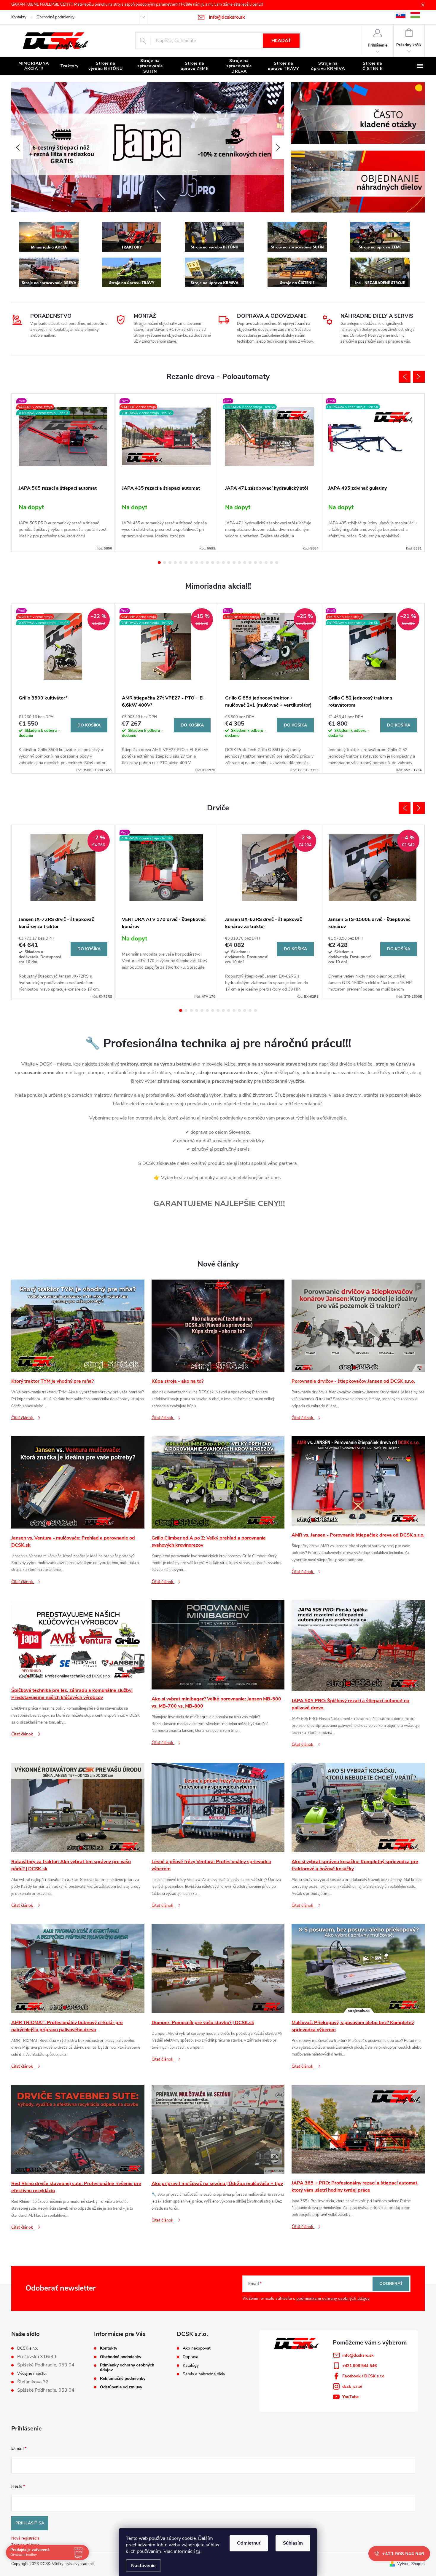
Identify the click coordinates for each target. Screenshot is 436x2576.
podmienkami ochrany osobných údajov (333, 2298)
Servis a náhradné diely (204, 2374)
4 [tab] (175, 563)
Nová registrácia (25, 2538)
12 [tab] (218, 563)
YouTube (350, 2397)
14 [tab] (229, 563)
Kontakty (19, 17)
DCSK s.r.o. (28, 2348)
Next (419, 377)
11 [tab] (213, 563)
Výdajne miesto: (32, 2374)
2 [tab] (165, 563)
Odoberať (391, 2284)
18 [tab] (250, 563)
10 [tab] (207, 563)
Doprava (190, 2357)
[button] (17, 147)
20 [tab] (261, 563)
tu (198, 2551)
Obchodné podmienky (55, 17)
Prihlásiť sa (30, 2523)
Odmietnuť (249, 2543)
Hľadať (281, 41)
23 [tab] (277, 563)
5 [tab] (181, 563)
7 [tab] (191, 563)
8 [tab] (197, 563)
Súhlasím (293, 2543)
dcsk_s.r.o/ (352, 2386)
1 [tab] (159, 563)
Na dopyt (31, 507)
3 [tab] (170, 563)
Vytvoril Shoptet (411, 2564)
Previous (405, 377)
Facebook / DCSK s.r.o (363, 2376)
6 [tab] (186, 563)
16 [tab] (239, 563)
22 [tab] (271, 563)
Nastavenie (143, 2566)
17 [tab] (245, 563)
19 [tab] (255, 563)
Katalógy (191, 2366)
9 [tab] (202, 563)
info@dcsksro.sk (358, 2355)
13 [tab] (223, 563)
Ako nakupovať (197, 2348)
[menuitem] (34, 66)
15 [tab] (234, 563)
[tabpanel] (63, 473)
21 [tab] (266, 563)
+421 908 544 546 (359, 2366)
